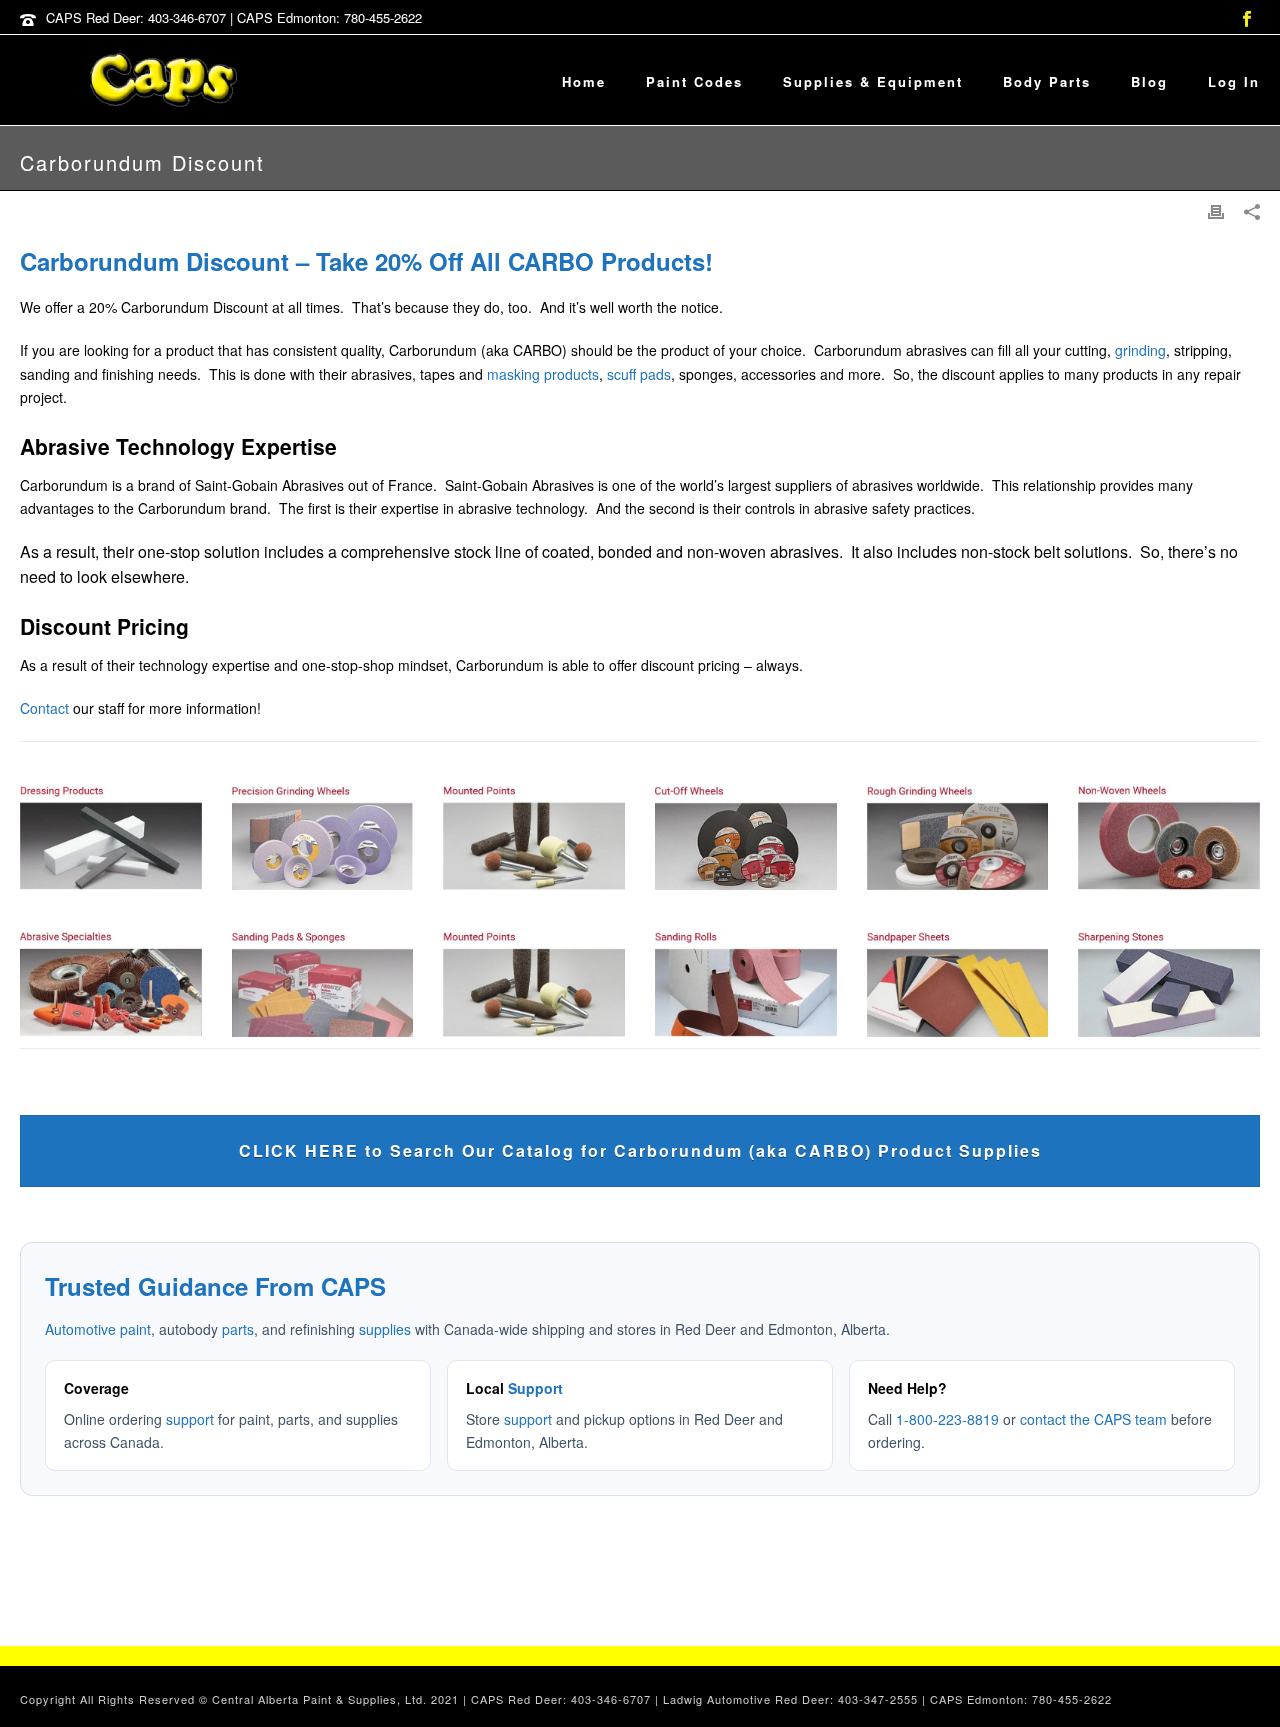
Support (535, 1388)
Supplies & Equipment (873, 81)
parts (238, 1329)
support (190, 1419)
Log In (1234, 81)
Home (584, 81)
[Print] (1216, 210)
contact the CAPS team (1093, 1419)
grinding (1140, 350)
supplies (385, 1329)
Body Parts (1047, 81)
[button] (1242, 1689)
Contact (44, 708)
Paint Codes (694, 81)
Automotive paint (98, 1329)
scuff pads (639, 374)
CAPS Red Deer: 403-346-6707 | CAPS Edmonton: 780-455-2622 (234, 17)
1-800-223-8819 (947, 1419)
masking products (543, 374)
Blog (1149, 81)
